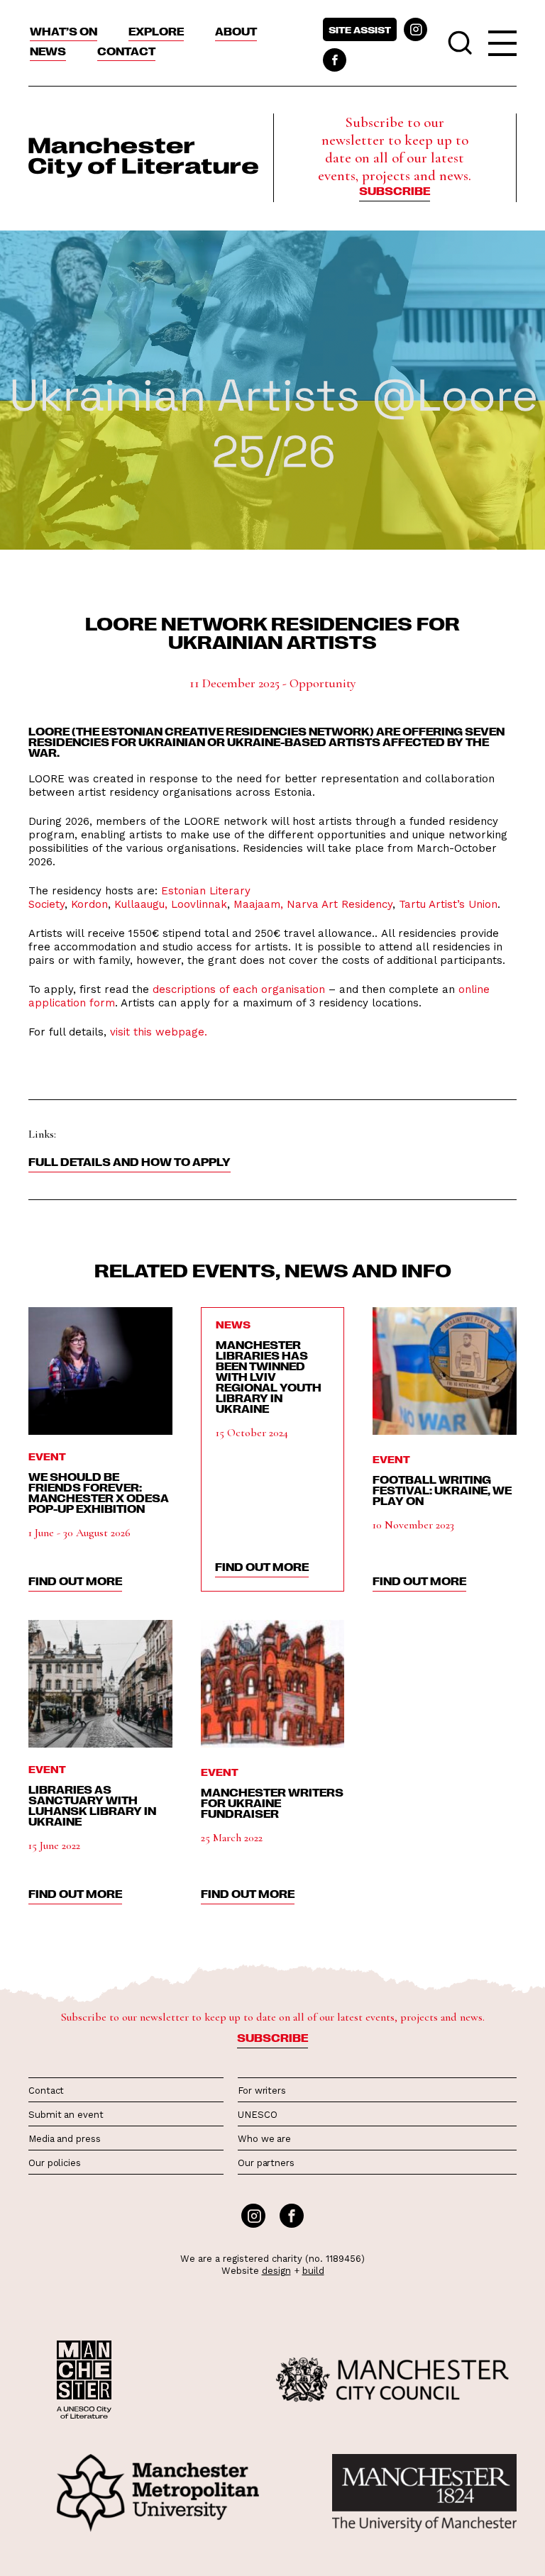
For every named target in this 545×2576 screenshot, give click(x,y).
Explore (156, 31)
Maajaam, (257, 904)
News (48, 51)
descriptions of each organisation (239, 989)
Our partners (266, 2163)
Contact (126, 51)
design (276, 2271)
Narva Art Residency (340, 904)
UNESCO (257, 2115)
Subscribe (395, 191)
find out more (75, 1581)
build (313, 2271)
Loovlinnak (199, 904)
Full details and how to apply (130, 1162)
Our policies (55, 2163)
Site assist (360, 29)
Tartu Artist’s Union (448, 904)
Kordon (89, 904)
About (236, 31)
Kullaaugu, (141, 904)
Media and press (65, 2139)
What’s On (64, 31)
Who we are (264, 2139)
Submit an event (66, 2115)
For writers (262, 2091)
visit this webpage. (160, 1032)
